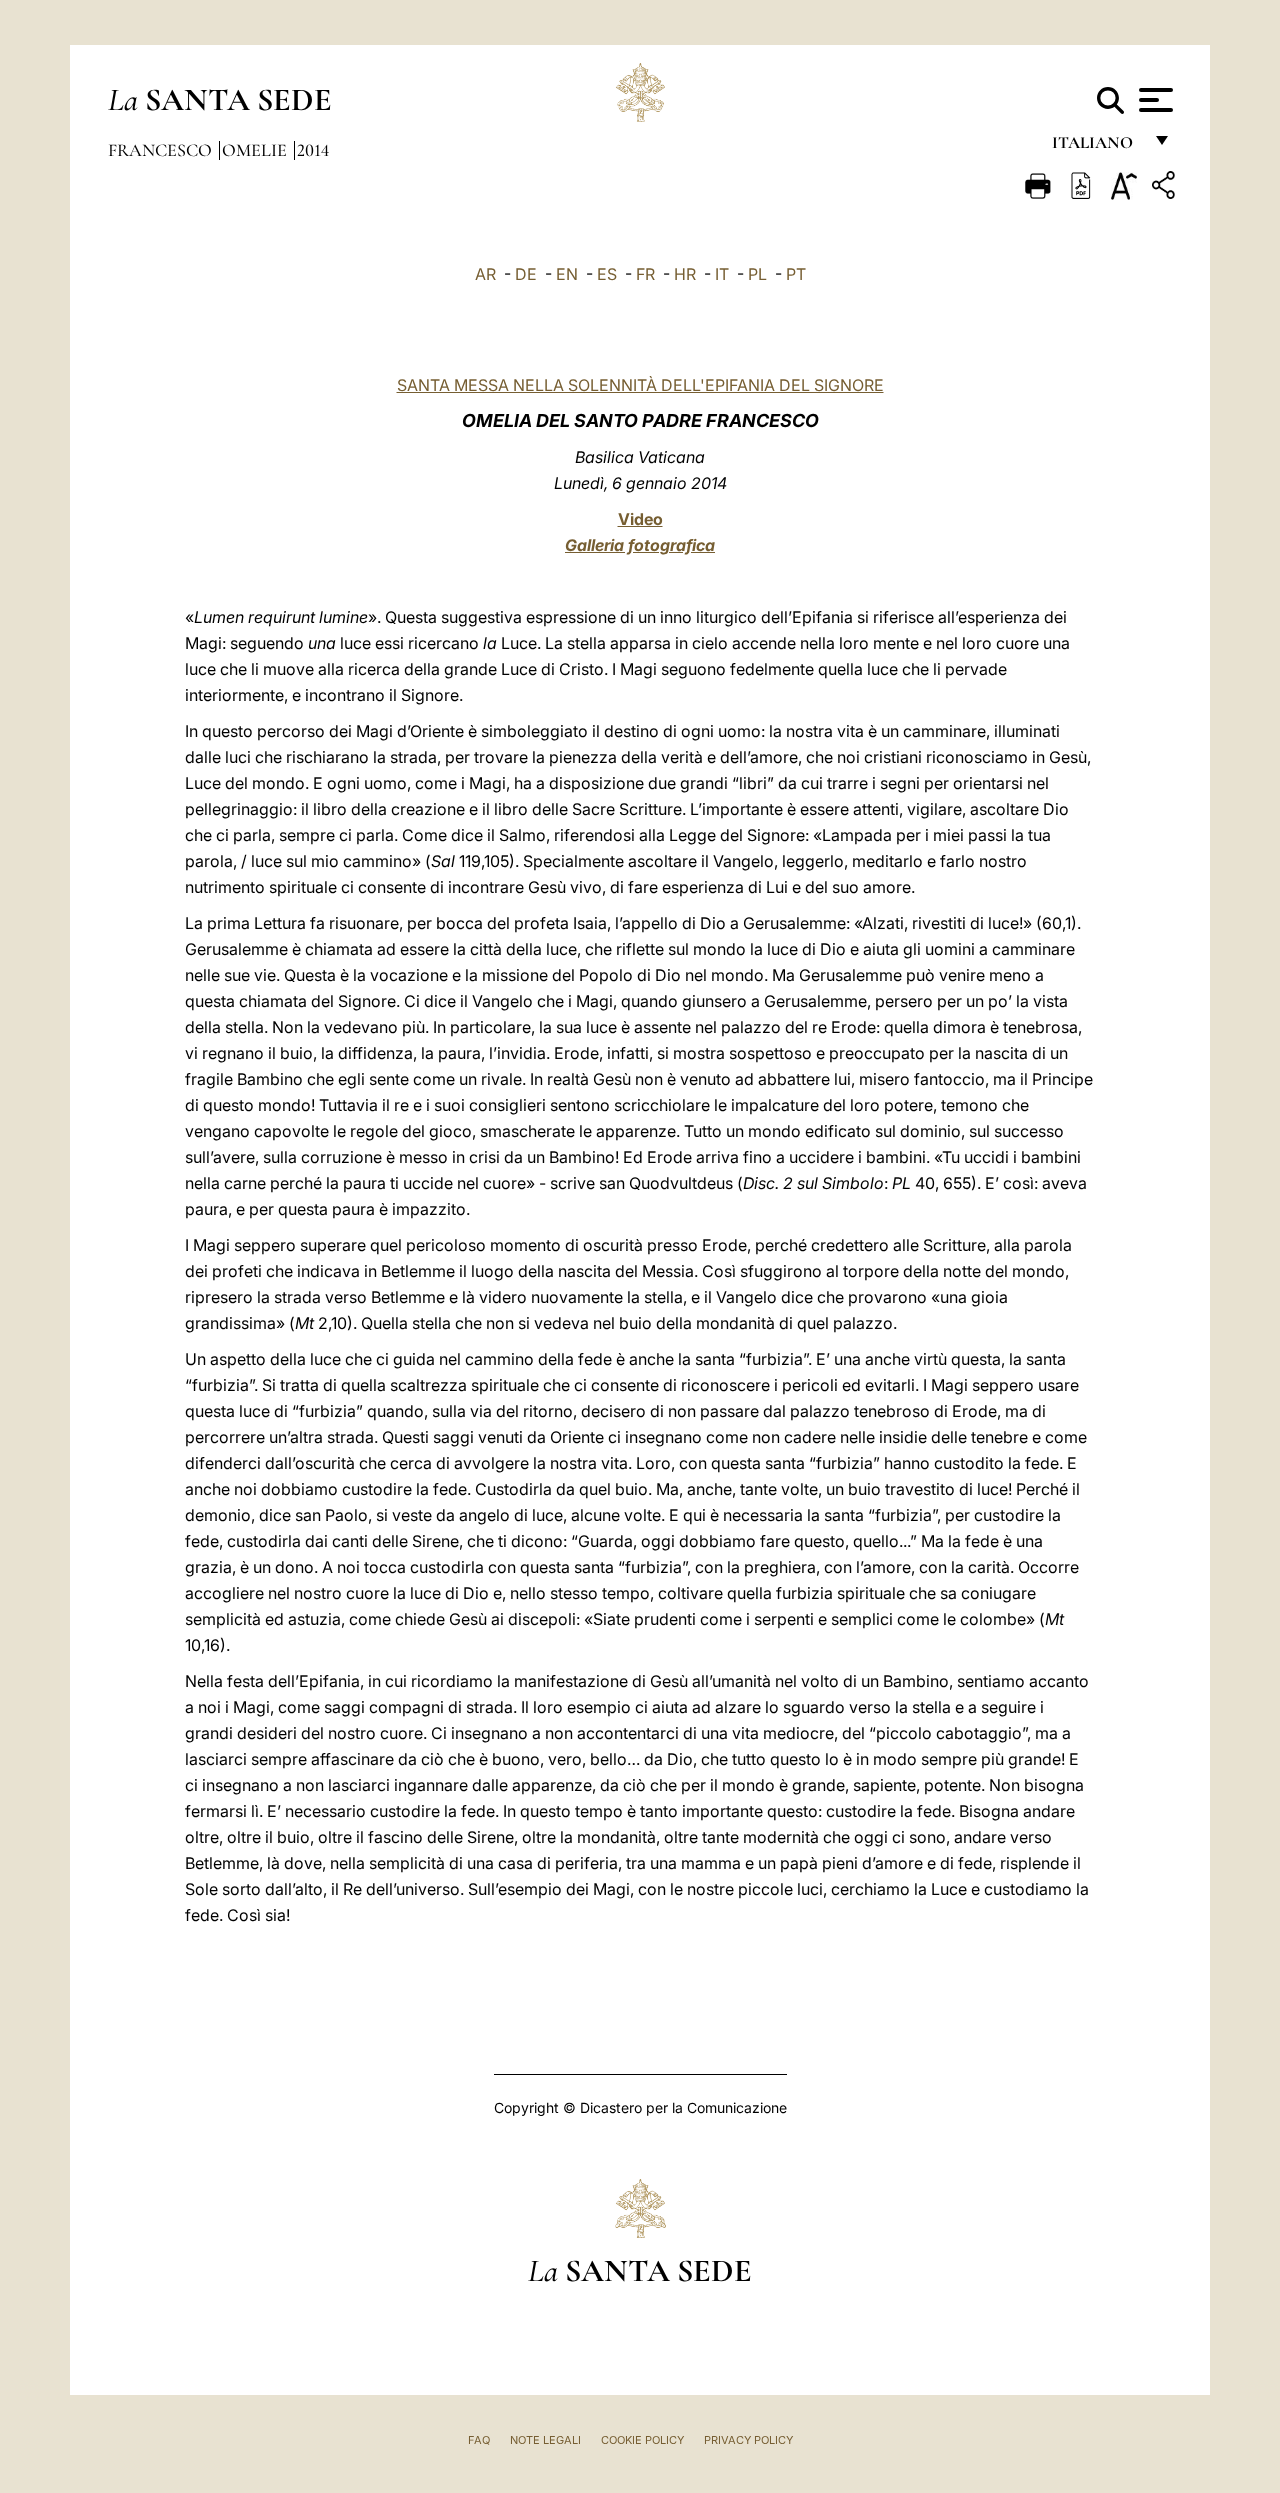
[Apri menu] (1153, 100)
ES (607, 274)
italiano (1096, 147)
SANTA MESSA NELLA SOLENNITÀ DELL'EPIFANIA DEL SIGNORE (640, 385)
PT (796, 274)
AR (485, 274)
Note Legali (545, 2440)
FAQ (479, 2440)
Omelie (256, 150)
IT (722, 274)
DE (526, 274)
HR (685, 274)
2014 (313, 150)
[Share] (1166, 188)
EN (567, 274)
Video (640, 519)
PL (757, 274)
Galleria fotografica (640, 545)
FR (645, 274)
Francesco (162, 150)
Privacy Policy (748, 2440)
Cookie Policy (642, 2440)
